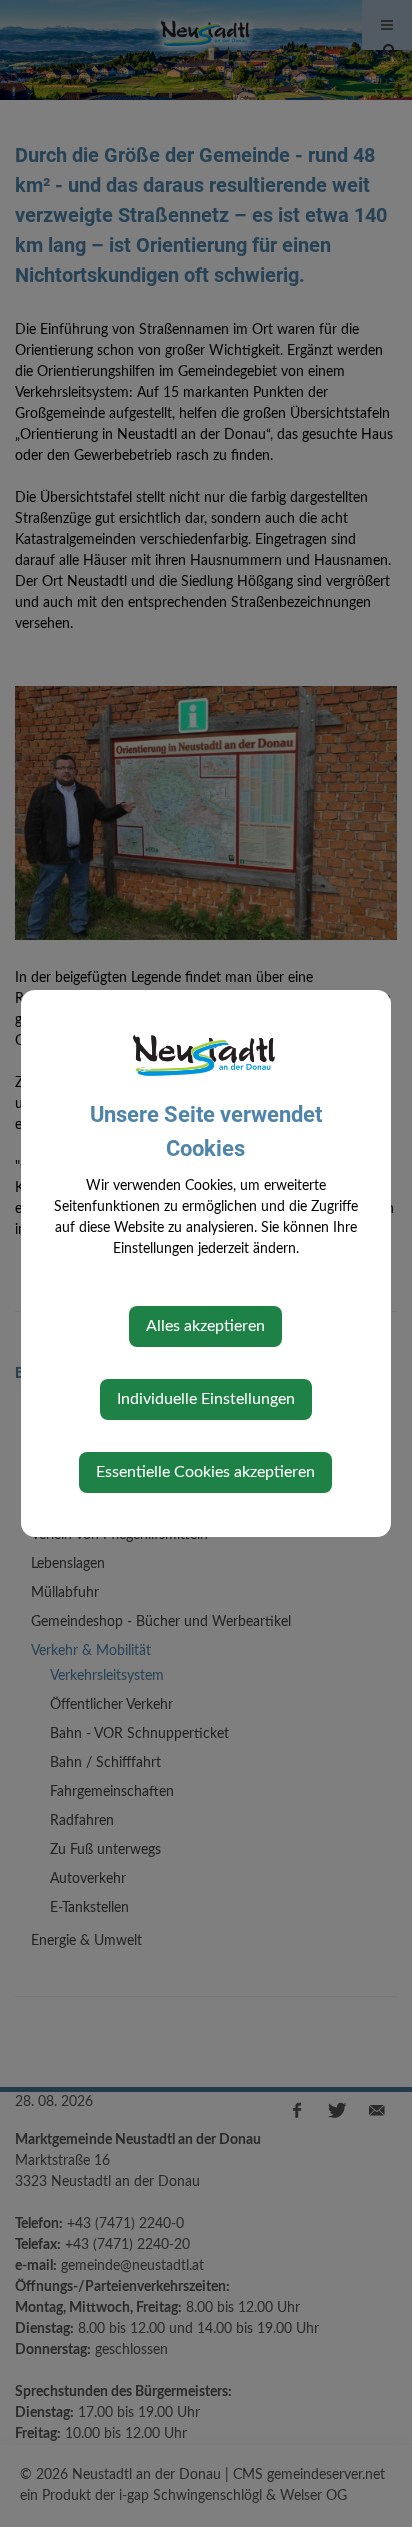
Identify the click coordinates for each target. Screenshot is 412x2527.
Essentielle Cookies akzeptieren (205, 1472)
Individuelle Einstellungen (206, 1399)
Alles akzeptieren (205, 1326)
